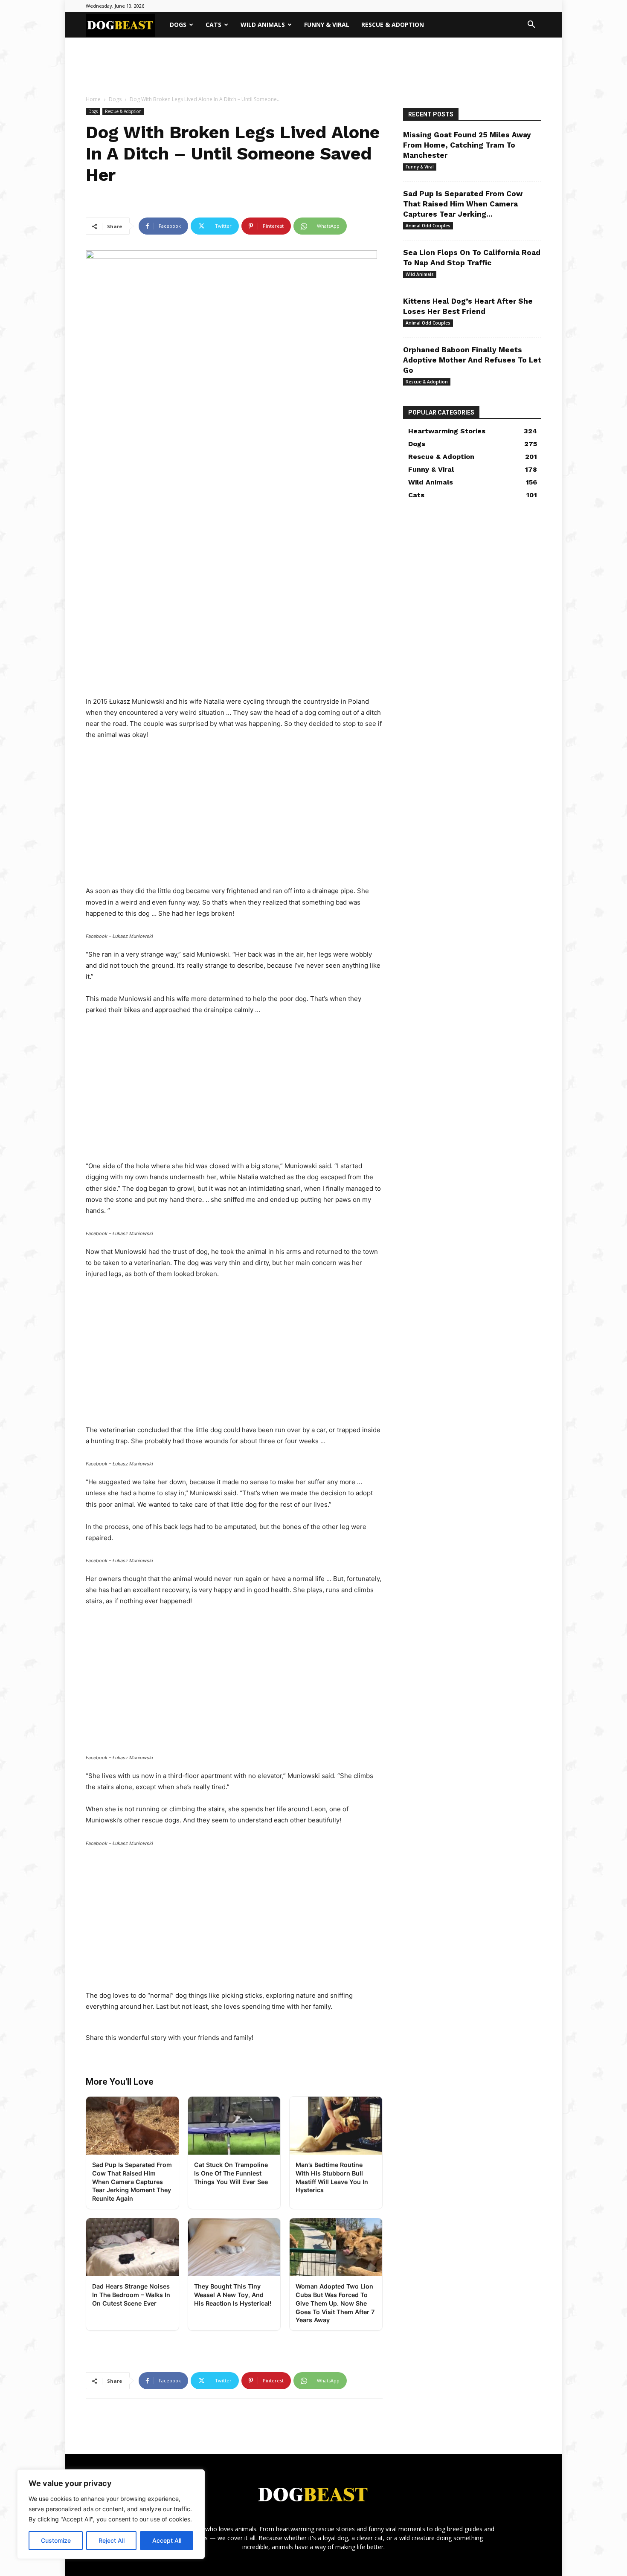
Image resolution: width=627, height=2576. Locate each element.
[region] (111, 2514)
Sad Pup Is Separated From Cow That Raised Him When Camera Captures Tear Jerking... (463, 204)
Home (93, 99)
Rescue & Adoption (393, 25)
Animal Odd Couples (428, 226)
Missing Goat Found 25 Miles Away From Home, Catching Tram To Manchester (467, 145)
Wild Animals (263, 25)
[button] (531, 25)
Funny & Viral (327, 25)
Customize (56, 2540)
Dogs (178, 25)
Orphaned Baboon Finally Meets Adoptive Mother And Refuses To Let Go (472, 360)
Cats (213, 25)
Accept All (167, 2540)
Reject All (112, 2540)
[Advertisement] (313, 67)
